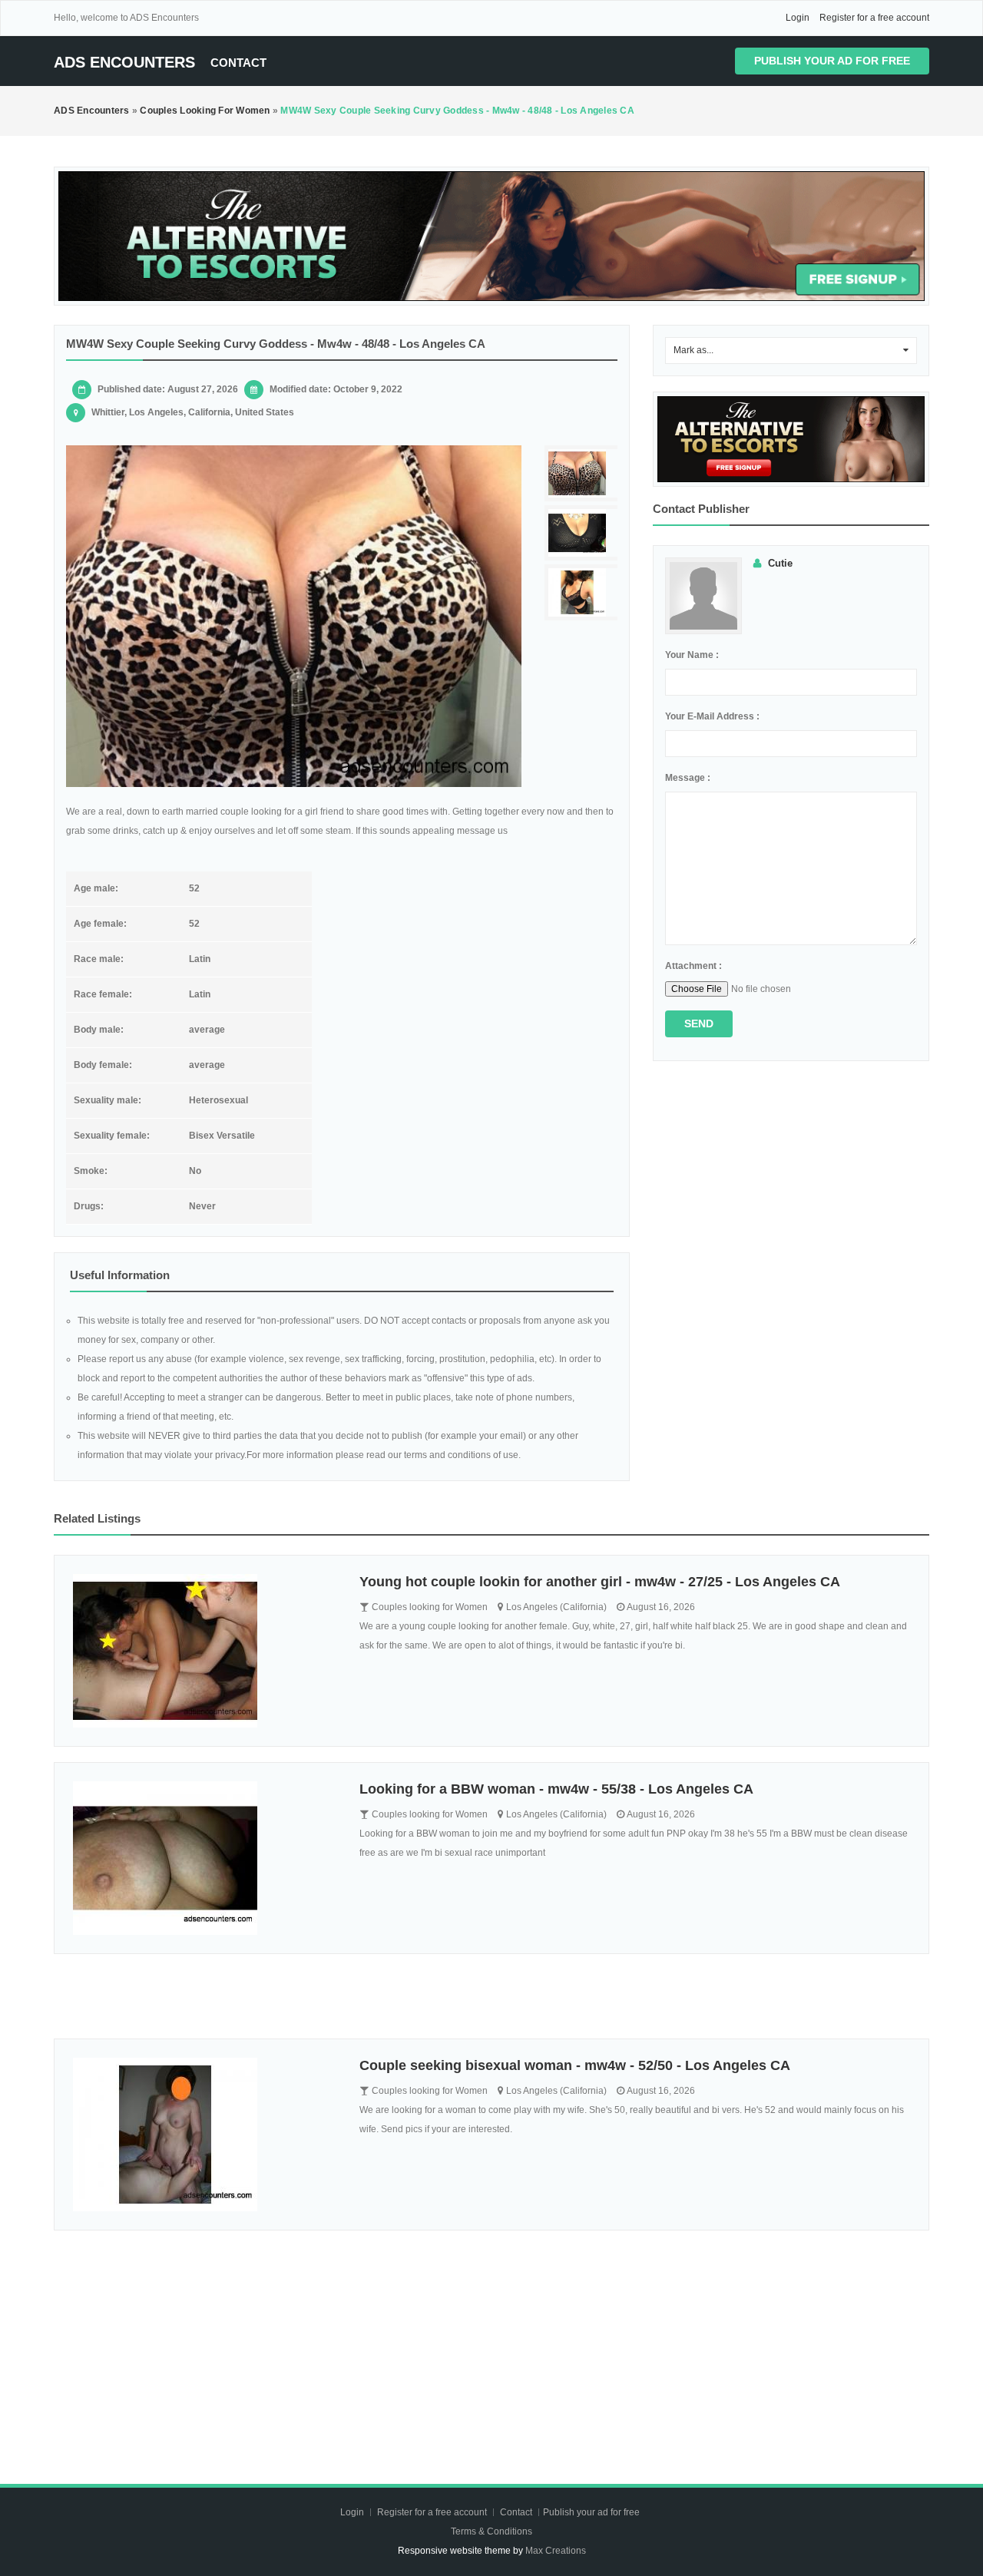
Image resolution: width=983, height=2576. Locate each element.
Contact (238, 63)
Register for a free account (874, 18)
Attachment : (693, 966)
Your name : (692, 655)
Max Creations (556, 2551)
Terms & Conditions (491, 2531)
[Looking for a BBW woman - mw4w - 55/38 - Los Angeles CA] (205, 1858)
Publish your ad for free (832, 61)
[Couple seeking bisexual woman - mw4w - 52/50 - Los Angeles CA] (205, 2135)
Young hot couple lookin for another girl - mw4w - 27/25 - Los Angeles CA (600, 1582)
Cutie (780, 563)
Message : (688, 778)
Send (699, 1023)
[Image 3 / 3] (583, 592)
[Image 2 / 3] (583, 533)
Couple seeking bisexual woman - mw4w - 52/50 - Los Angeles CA (575, 2065)
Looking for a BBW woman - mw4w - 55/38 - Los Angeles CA (556, 1789)
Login (798, 18)
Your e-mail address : (712, 716)
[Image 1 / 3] (294, 616)
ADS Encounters (124, 62)
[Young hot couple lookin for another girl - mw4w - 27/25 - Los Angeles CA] (205, 1651)
